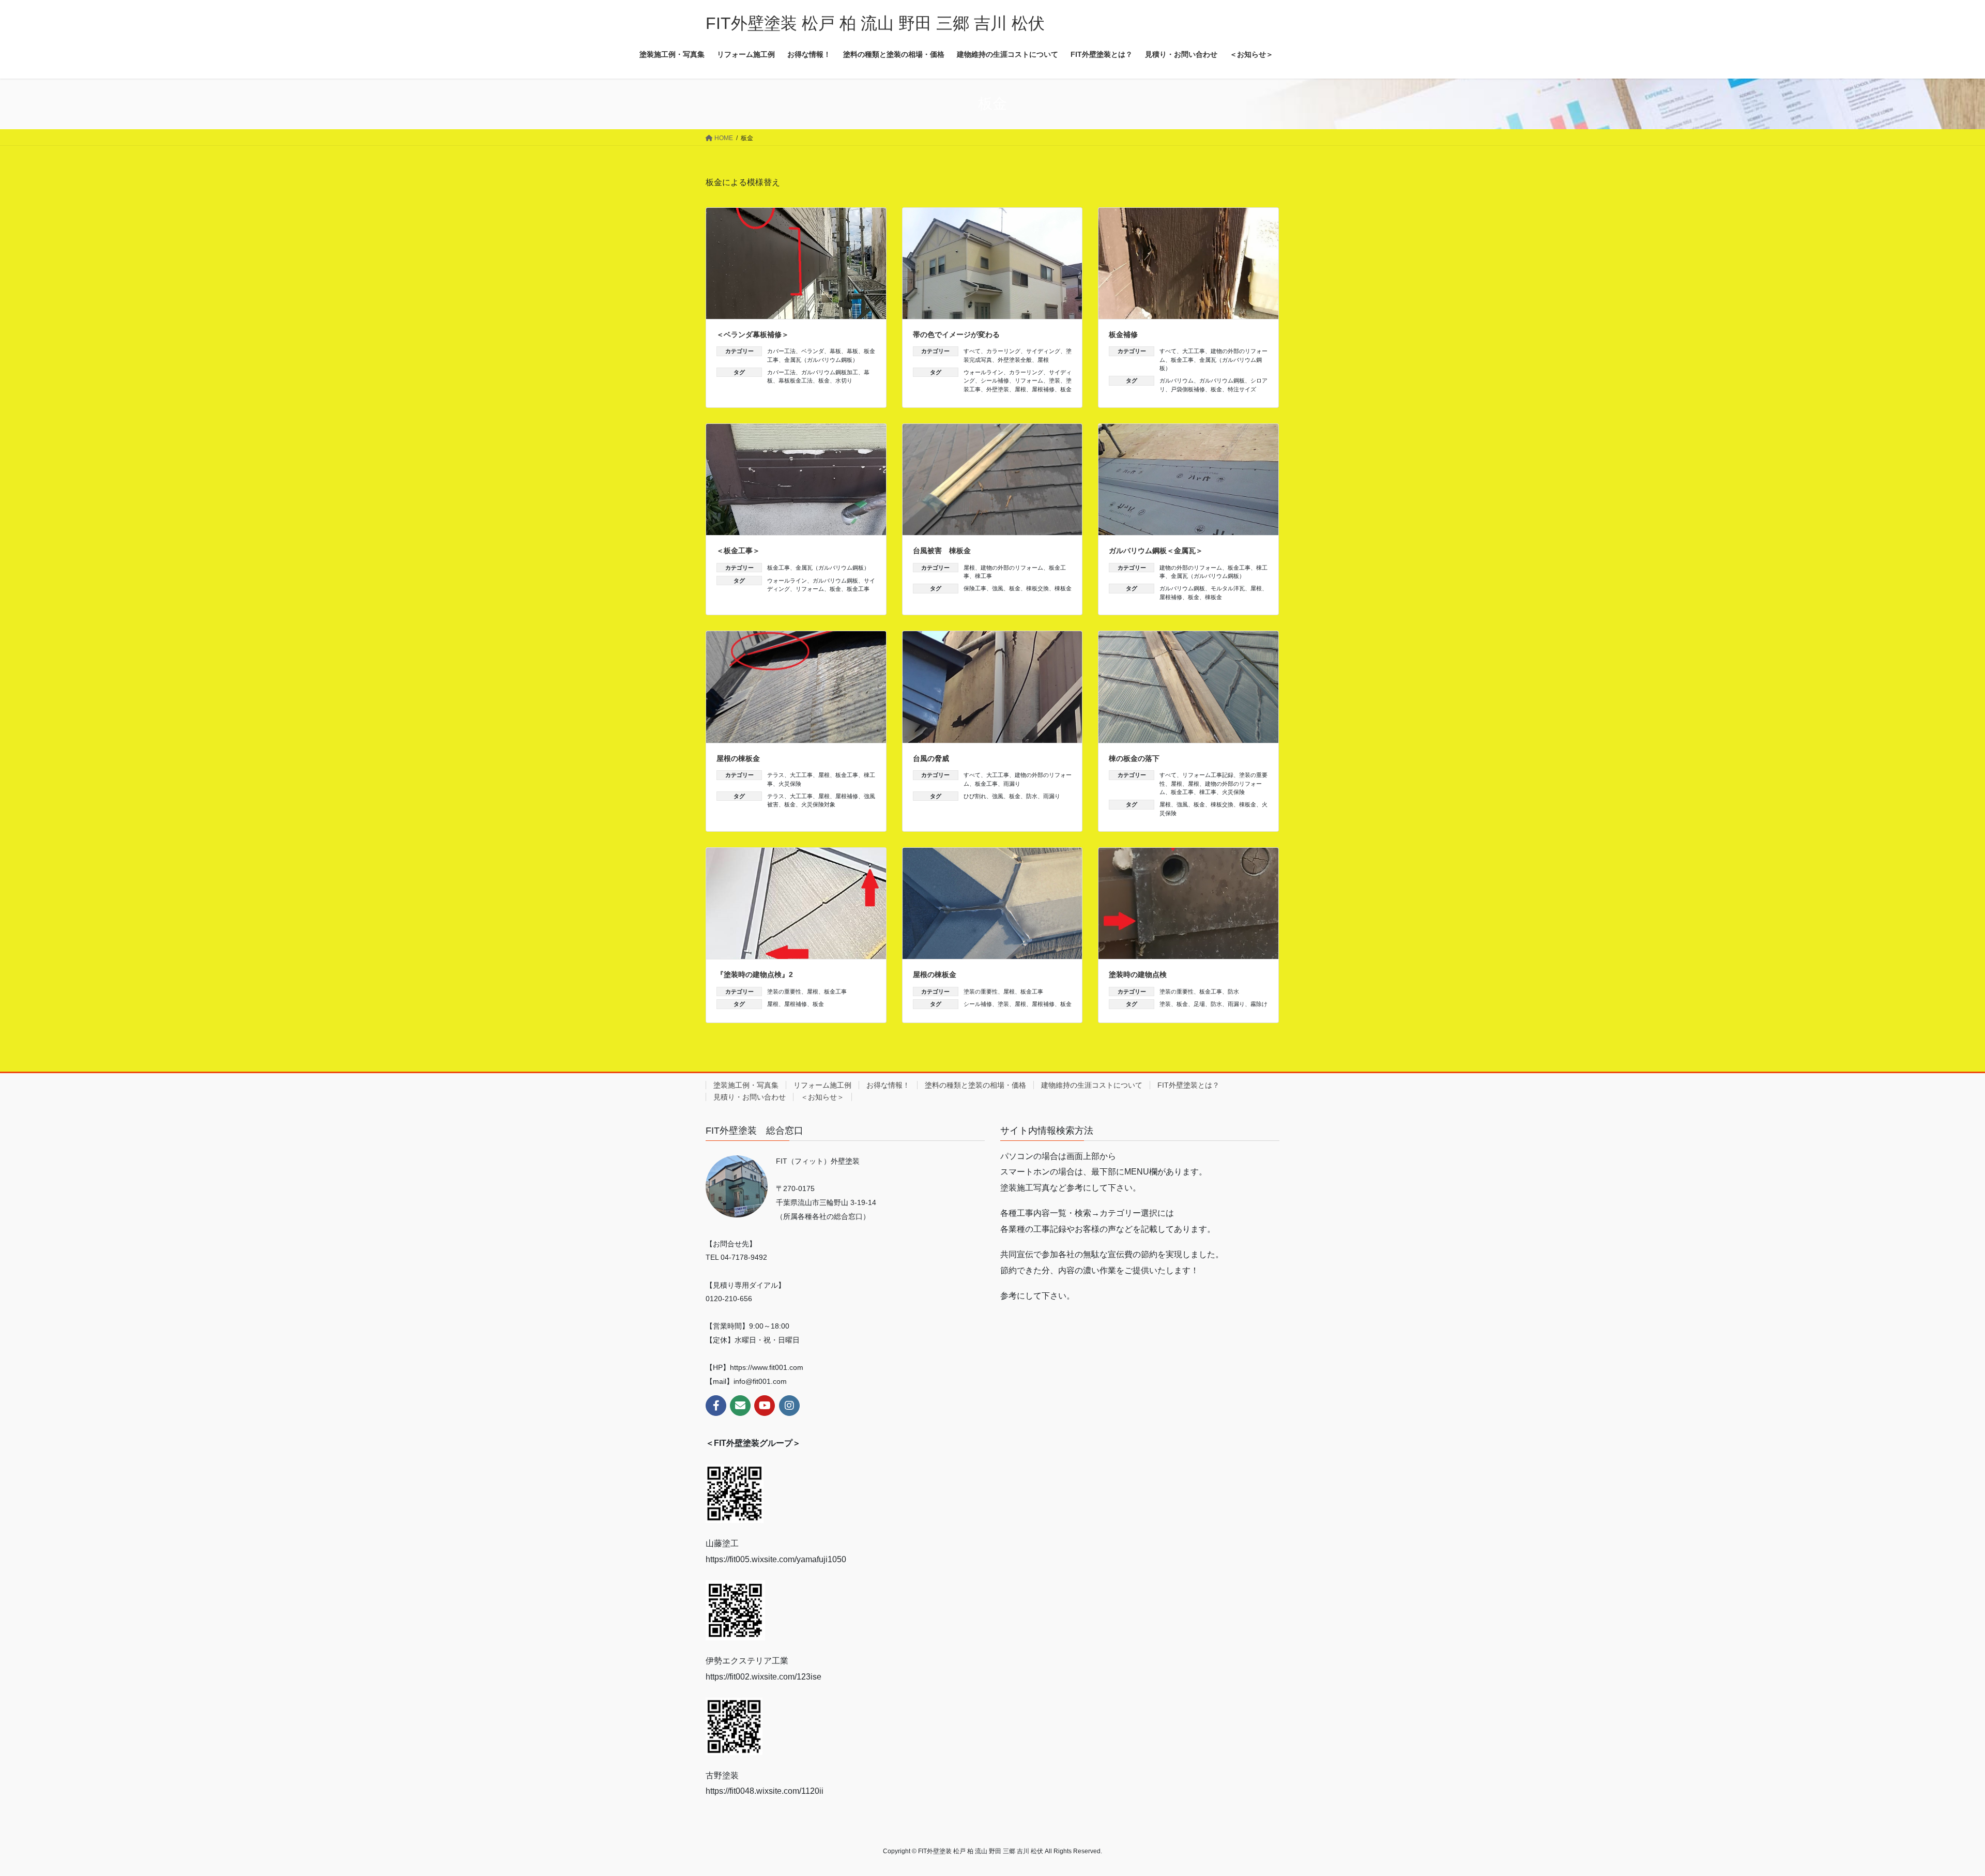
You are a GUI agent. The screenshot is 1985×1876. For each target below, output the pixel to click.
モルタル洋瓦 (1228, 588)
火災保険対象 (818, 804)
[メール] (740, 1406)
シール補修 (995, 380)
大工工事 (1194, 351)
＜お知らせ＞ (822, 1097)
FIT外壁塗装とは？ (1188, 1085)
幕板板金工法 (796, 380)
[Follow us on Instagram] (789, 1406)
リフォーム (1029, 380)
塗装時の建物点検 (1138, 974)
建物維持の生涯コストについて (1092, 1085)
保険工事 (975, 588)
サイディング (1043, 351)
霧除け (1259, 1004)
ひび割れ (975, 796)
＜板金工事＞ (738, 551)
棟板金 (1063, 588)
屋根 (1043, 360)
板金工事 (1182, 360)
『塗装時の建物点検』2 (755, 974)
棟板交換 (1037, 588)
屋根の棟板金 (738, 758)
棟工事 (983, 576)
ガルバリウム (1177, 380)
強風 (998, 588)
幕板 (835, 351)
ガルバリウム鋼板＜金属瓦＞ (1156, 551)
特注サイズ (1242, 389)
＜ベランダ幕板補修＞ (753, 334)
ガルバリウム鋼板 (1222, 380)
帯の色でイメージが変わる (956, 334)
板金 (824, 380)
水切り (844, 380)
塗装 (1055, 380)
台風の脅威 (931, 758)
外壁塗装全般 (1015, 360)
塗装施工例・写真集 (746, 1085)
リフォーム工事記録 (1208, 775)
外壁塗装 (998, 389)
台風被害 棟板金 (942, 551)
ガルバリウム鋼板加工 (830, 372)
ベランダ (813, 351)
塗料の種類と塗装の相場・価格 (975, 1085)
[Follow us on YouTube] (765, 1406)
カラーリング (1003, 351)
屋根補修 (1043, 389)
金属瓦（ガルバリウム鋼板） (821, 360)
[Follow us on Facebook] (716, 1406)
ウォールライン (983, 372)
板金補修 (1123, 334)
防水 (1032, 796)
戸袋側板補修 (1188, 389)
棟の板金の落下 (1134, 758)
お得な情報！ (888, 1085)
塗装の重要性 (784, 992)
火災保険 (790, 784)
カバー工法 (781, 351)
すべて (972, 351)
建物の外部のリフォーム (1012, 568)
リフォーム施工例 (822, 1085)
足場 (1199, 1004)
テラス (776, 775)
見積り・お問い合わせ (750, 1097)
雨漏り (1012, 784)
